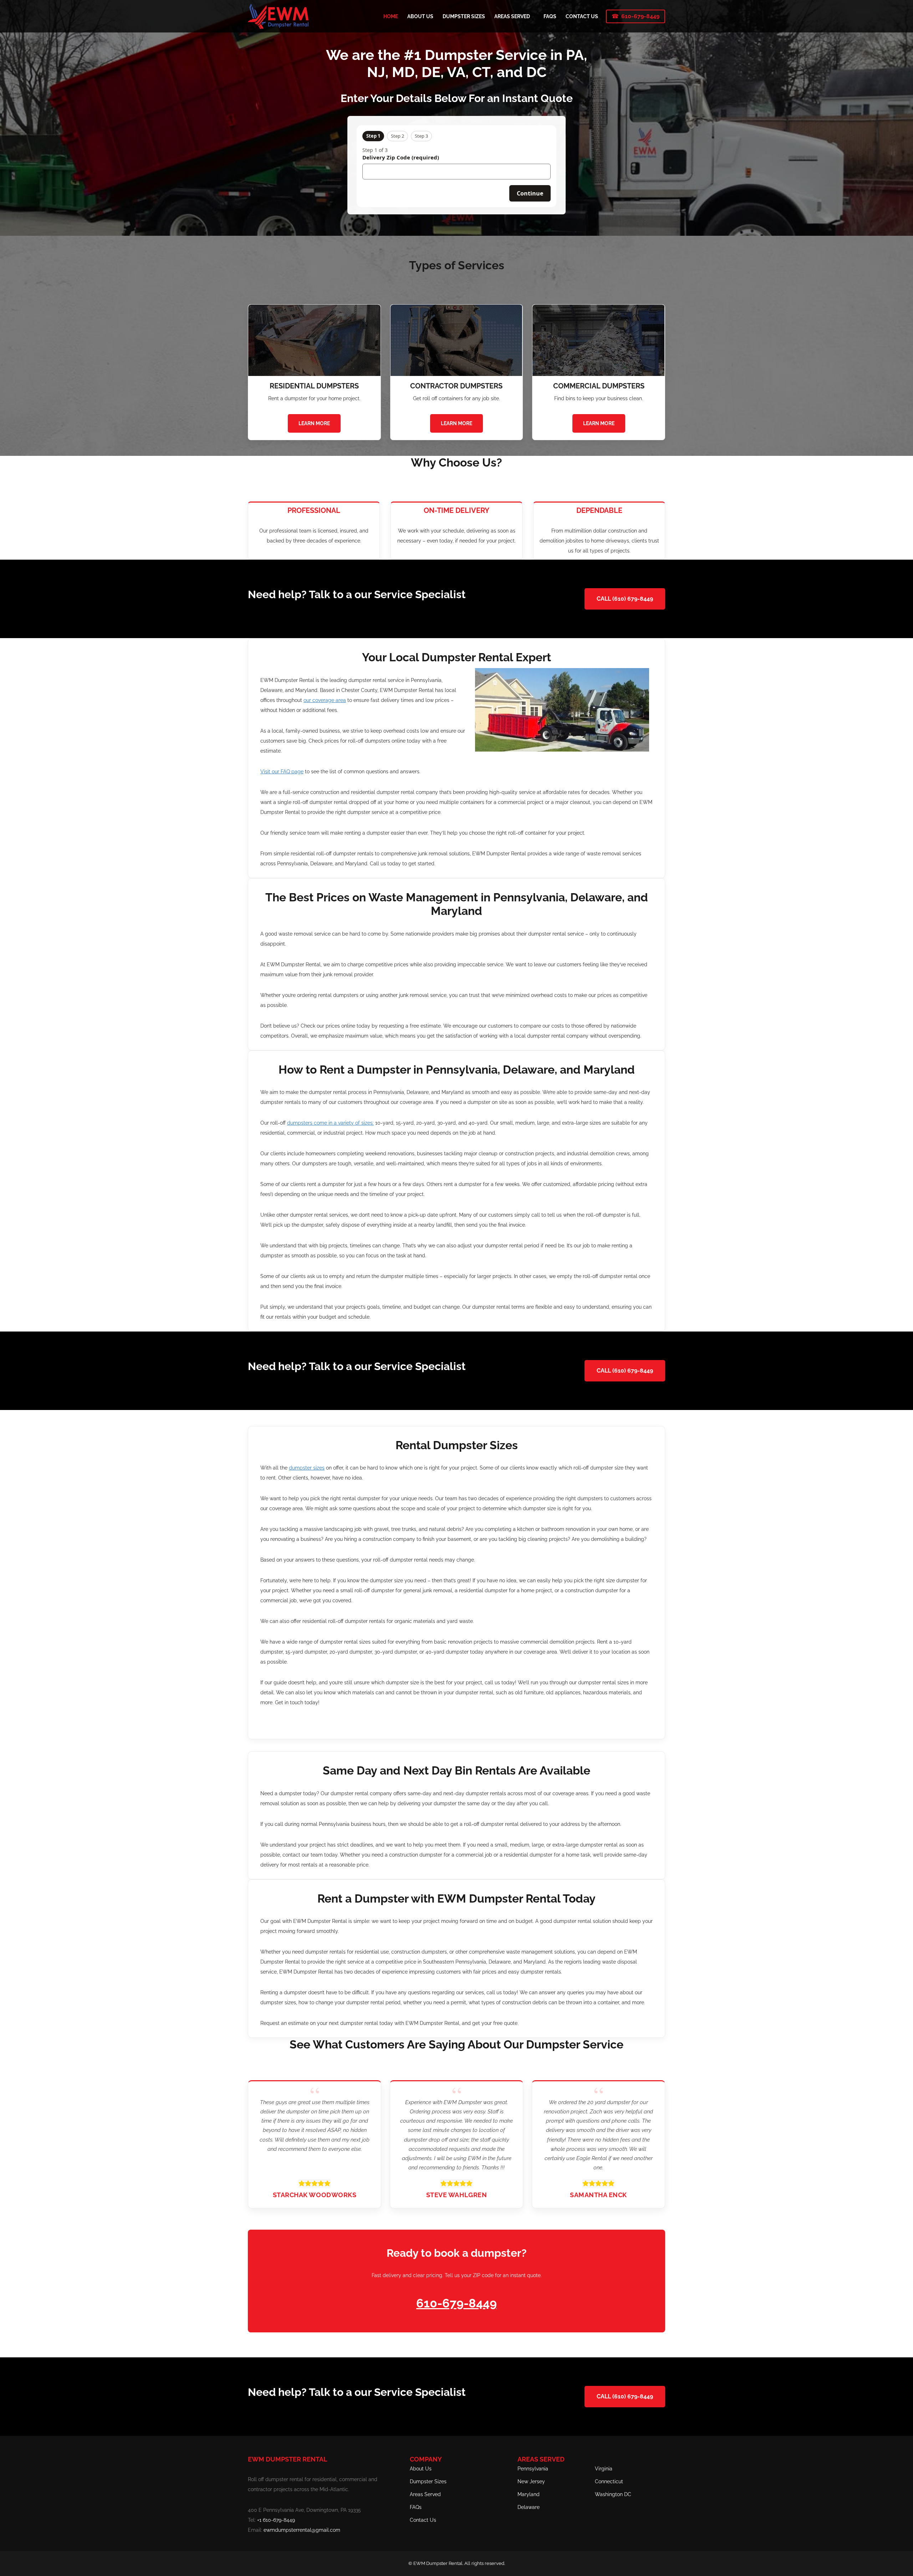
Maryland (529, 2494)
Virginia (604, 2469)
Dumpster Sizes (428, 2481)
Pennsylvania (533, 2469)
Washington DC (613, 2494)
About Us (421, 2469)
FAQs (416, 2507)
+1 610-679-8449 (276, 2520)
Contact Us (423, 2520)
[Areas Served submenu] (533, 16)
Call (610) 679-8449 (625, 599)
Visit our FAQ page (282, 772)
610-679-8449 (640, 16)
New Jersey (531, 2481)
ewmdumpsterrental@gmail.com (302, 2530)
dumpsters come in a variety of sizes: (330, 1123)
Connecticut (609, 2481)
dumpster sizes (307, 1468)
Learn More (314, 423)
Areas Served (425, 2494)
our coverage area (325, 700)
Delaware (529, 2507)
